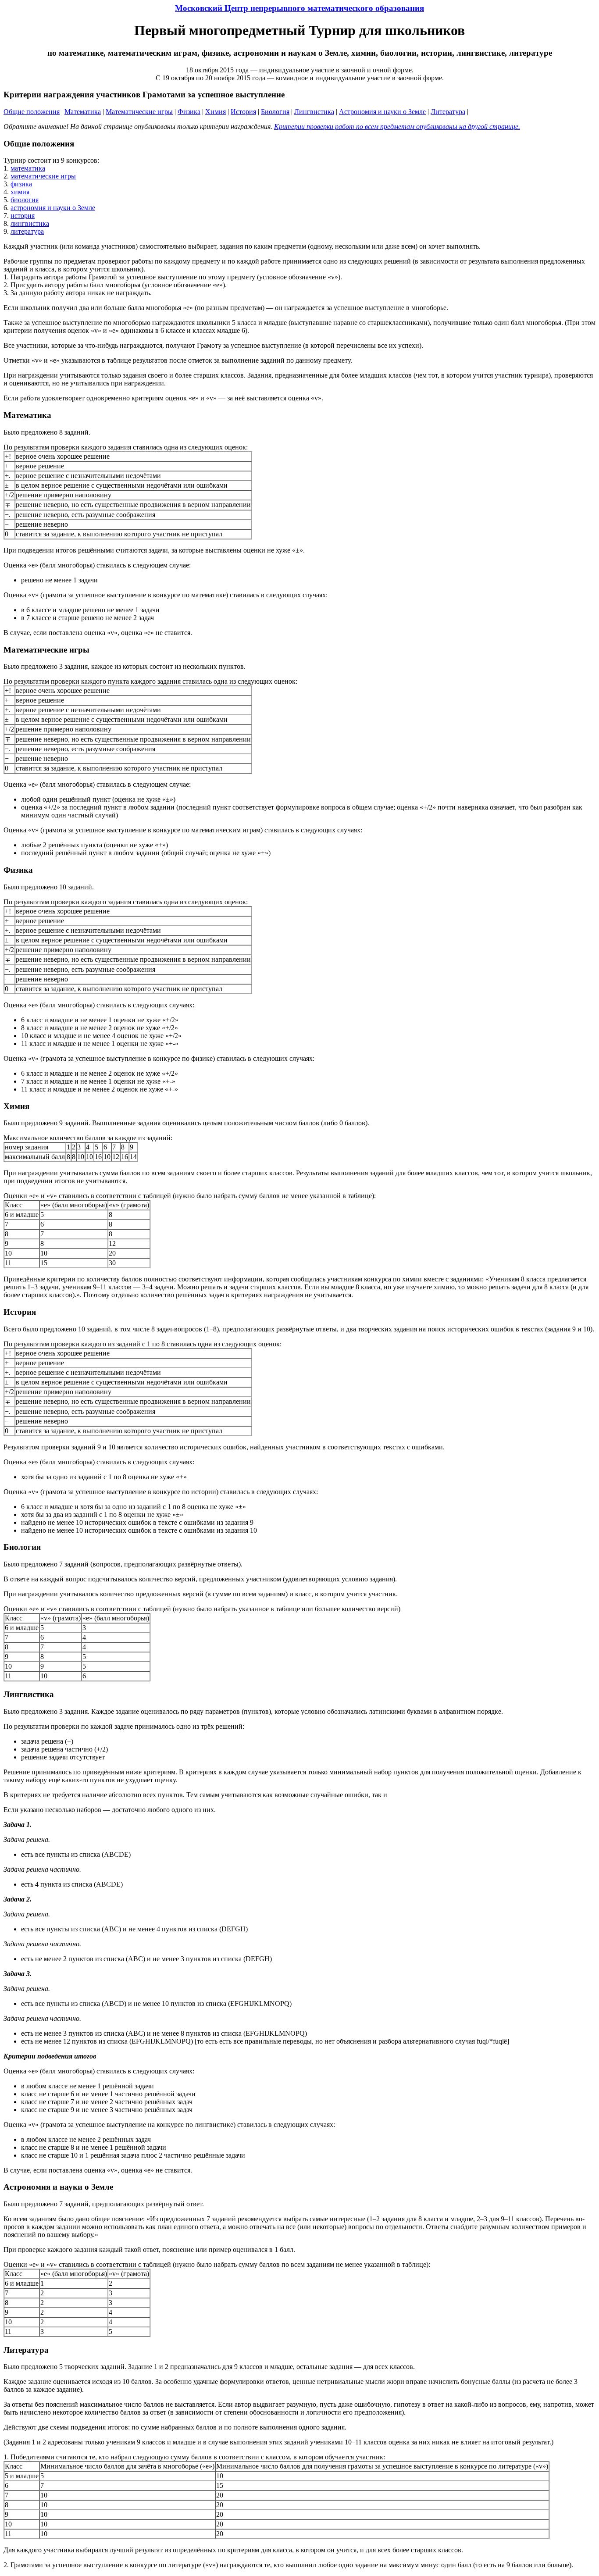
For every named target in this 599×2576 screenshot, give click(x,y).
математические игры (43, 176)
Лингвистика (314, 112)
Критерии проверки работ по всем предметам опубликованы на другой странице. (397, 127)
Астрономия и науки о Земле (382, 112)
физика (21, 184)
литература (27, 231)
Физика (189, 112)
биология (25, 200)
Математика (83, 112)
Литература (448, 112)
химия (20, 192)
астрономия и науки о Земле (53, 208)
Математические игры (139, 112)
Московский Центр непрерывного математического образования (299, 8)
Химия (216, 112)
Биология (275, 112)
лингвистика (30, 223)
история (23, 216)
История (243, 112)
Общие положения (32, 112)
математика (28, 168)
